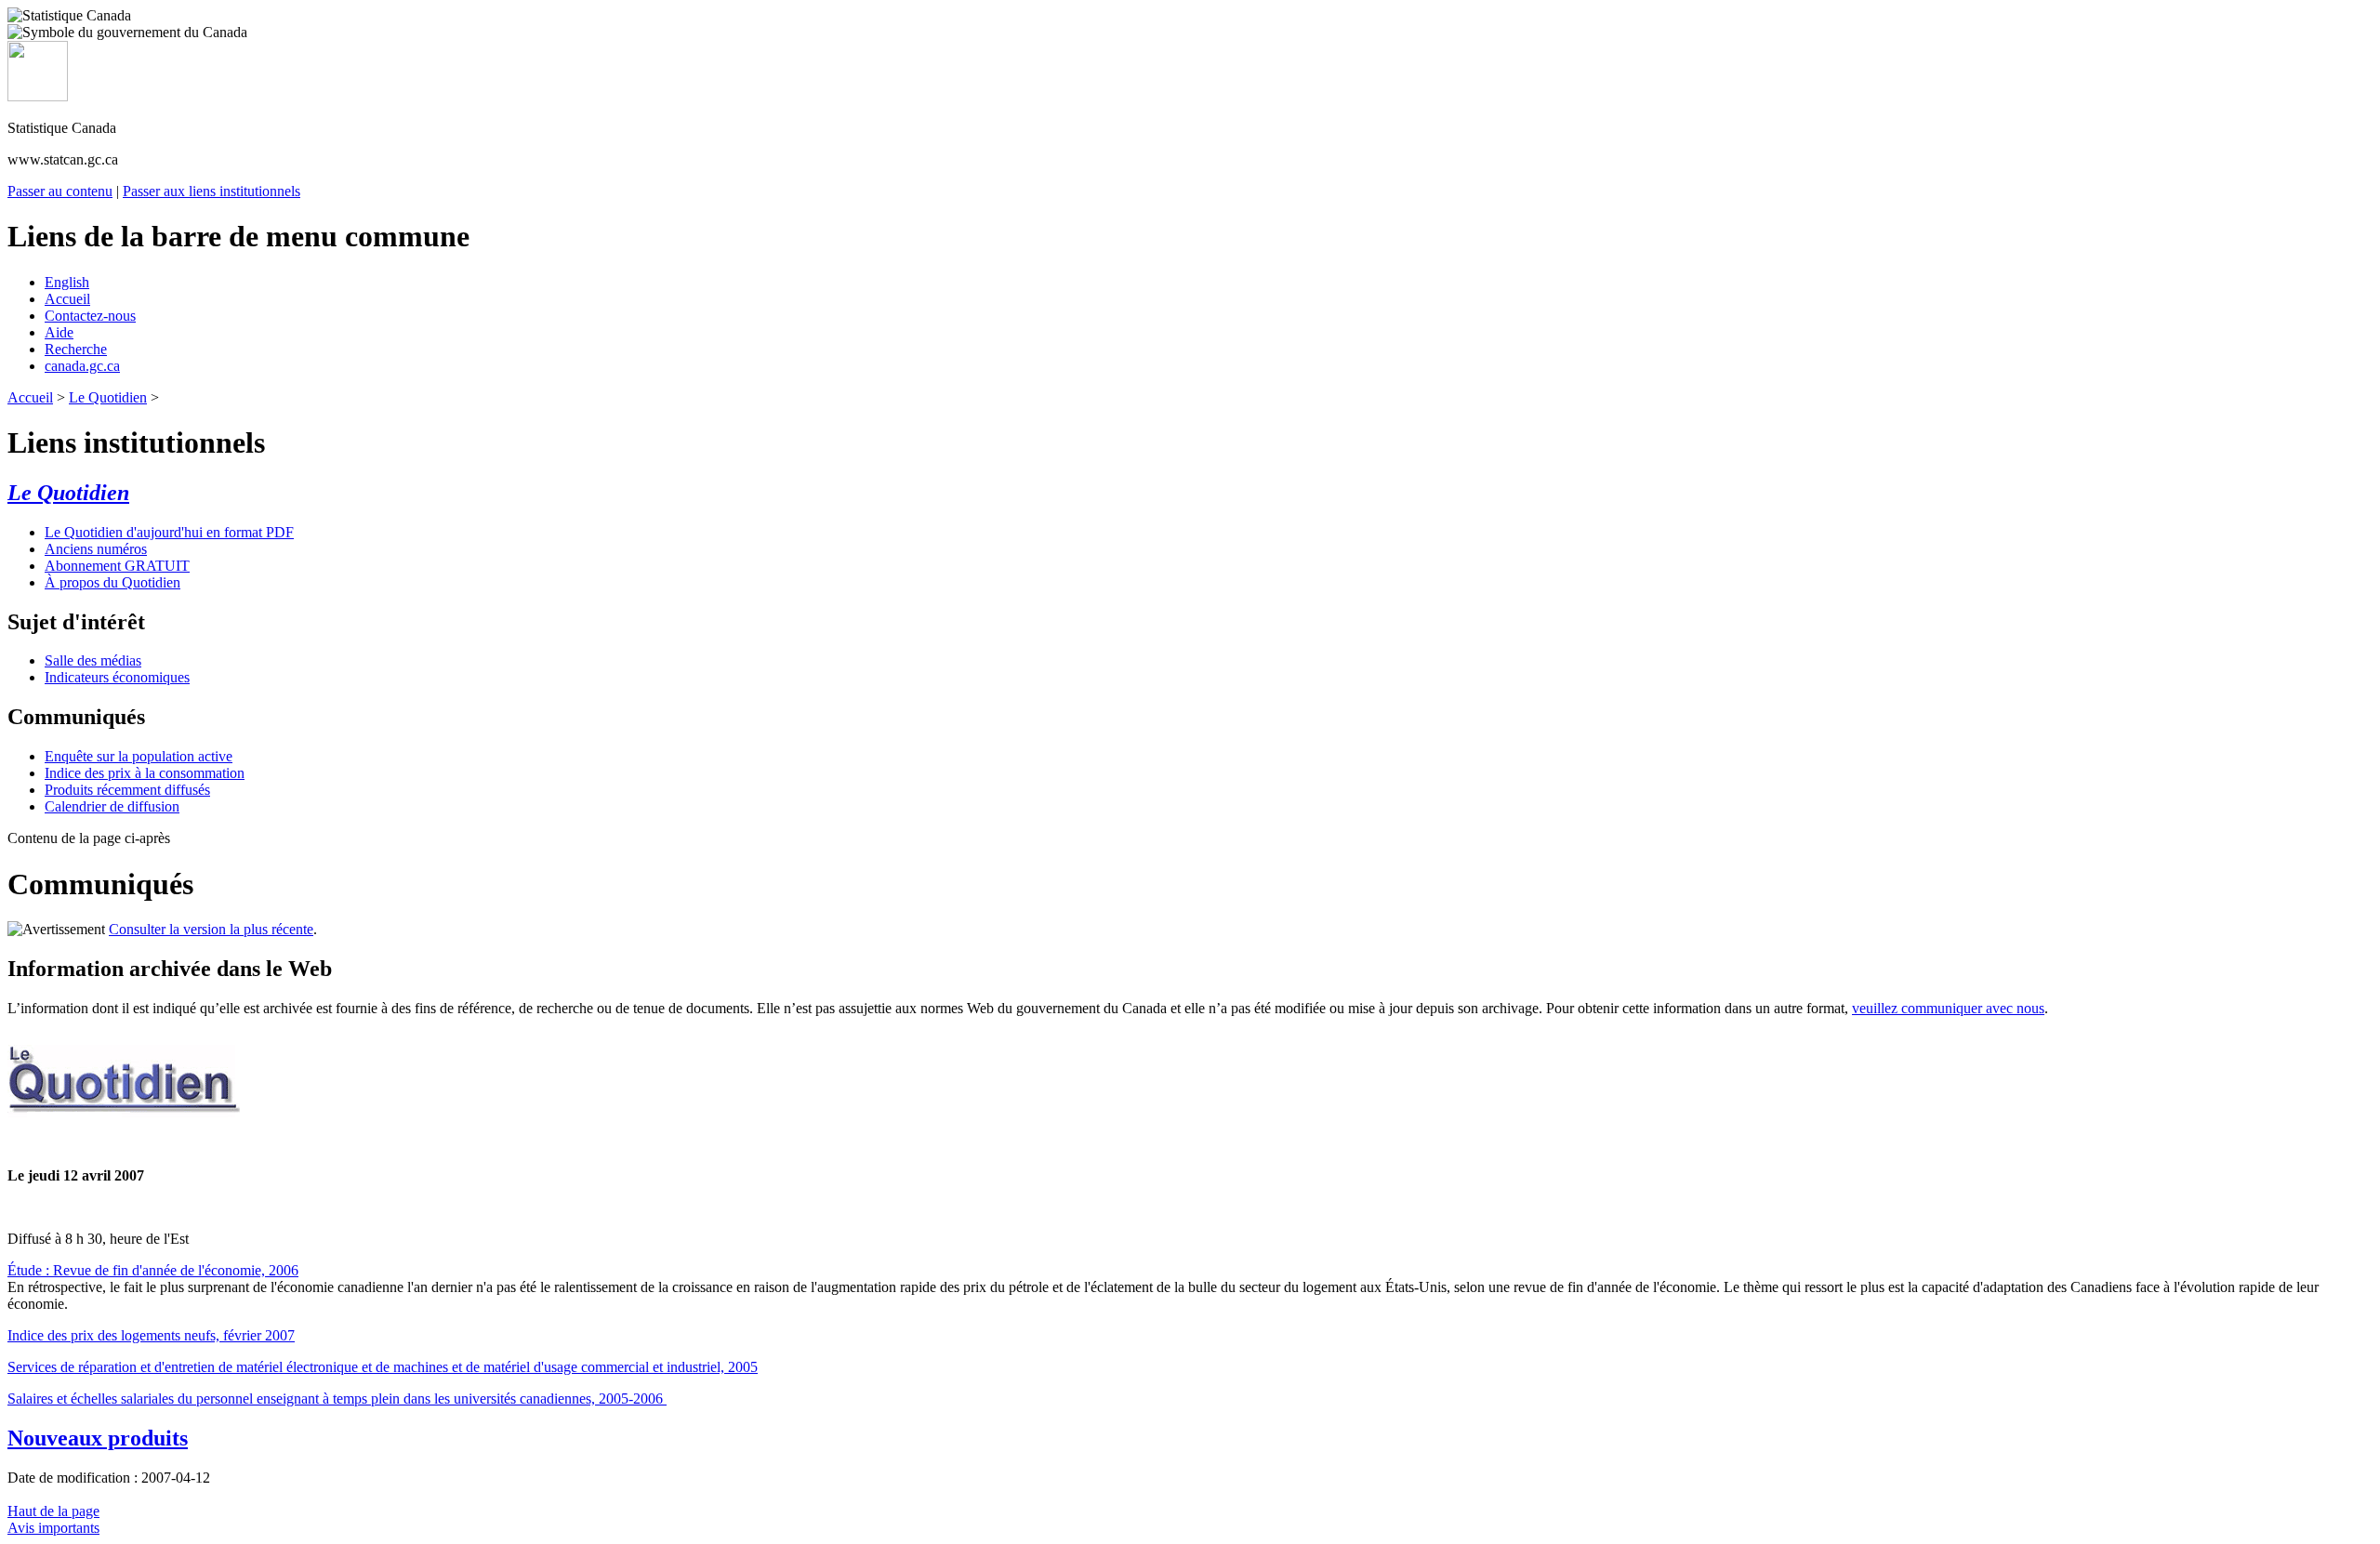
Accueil (67, 299)
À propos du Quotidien (112, 582)
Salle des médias (93, 660)
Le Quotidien (108, 397)
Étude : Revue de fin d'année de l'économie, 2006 (153, 1270)
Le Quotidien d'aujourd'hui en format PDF (169, 532)
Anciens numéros (96, 549)
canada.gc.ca (82, 366)
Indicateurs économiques (117, 677)
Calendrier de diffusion (112, 806)
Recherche (76, 349)
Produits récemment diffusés (127, 790)
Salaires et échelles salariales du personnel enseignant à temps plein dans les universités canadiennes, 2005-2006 (337, 1399)
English (67, 282)
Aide (59, 332)
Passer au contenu (60, 191)
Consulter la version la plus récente (211, 929)
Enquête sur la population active (139, 756)
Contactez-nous (90, 316)
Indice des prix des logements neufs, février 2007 (151, 1335)
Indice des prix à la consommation (145, 773)
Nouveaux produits (98, 1438)
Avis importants (53, 1528)
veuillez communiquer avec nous (1948, 1008)
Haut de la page (53, 1511)
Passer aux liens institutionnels (212, 191)
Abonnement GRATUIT (117, 566)
